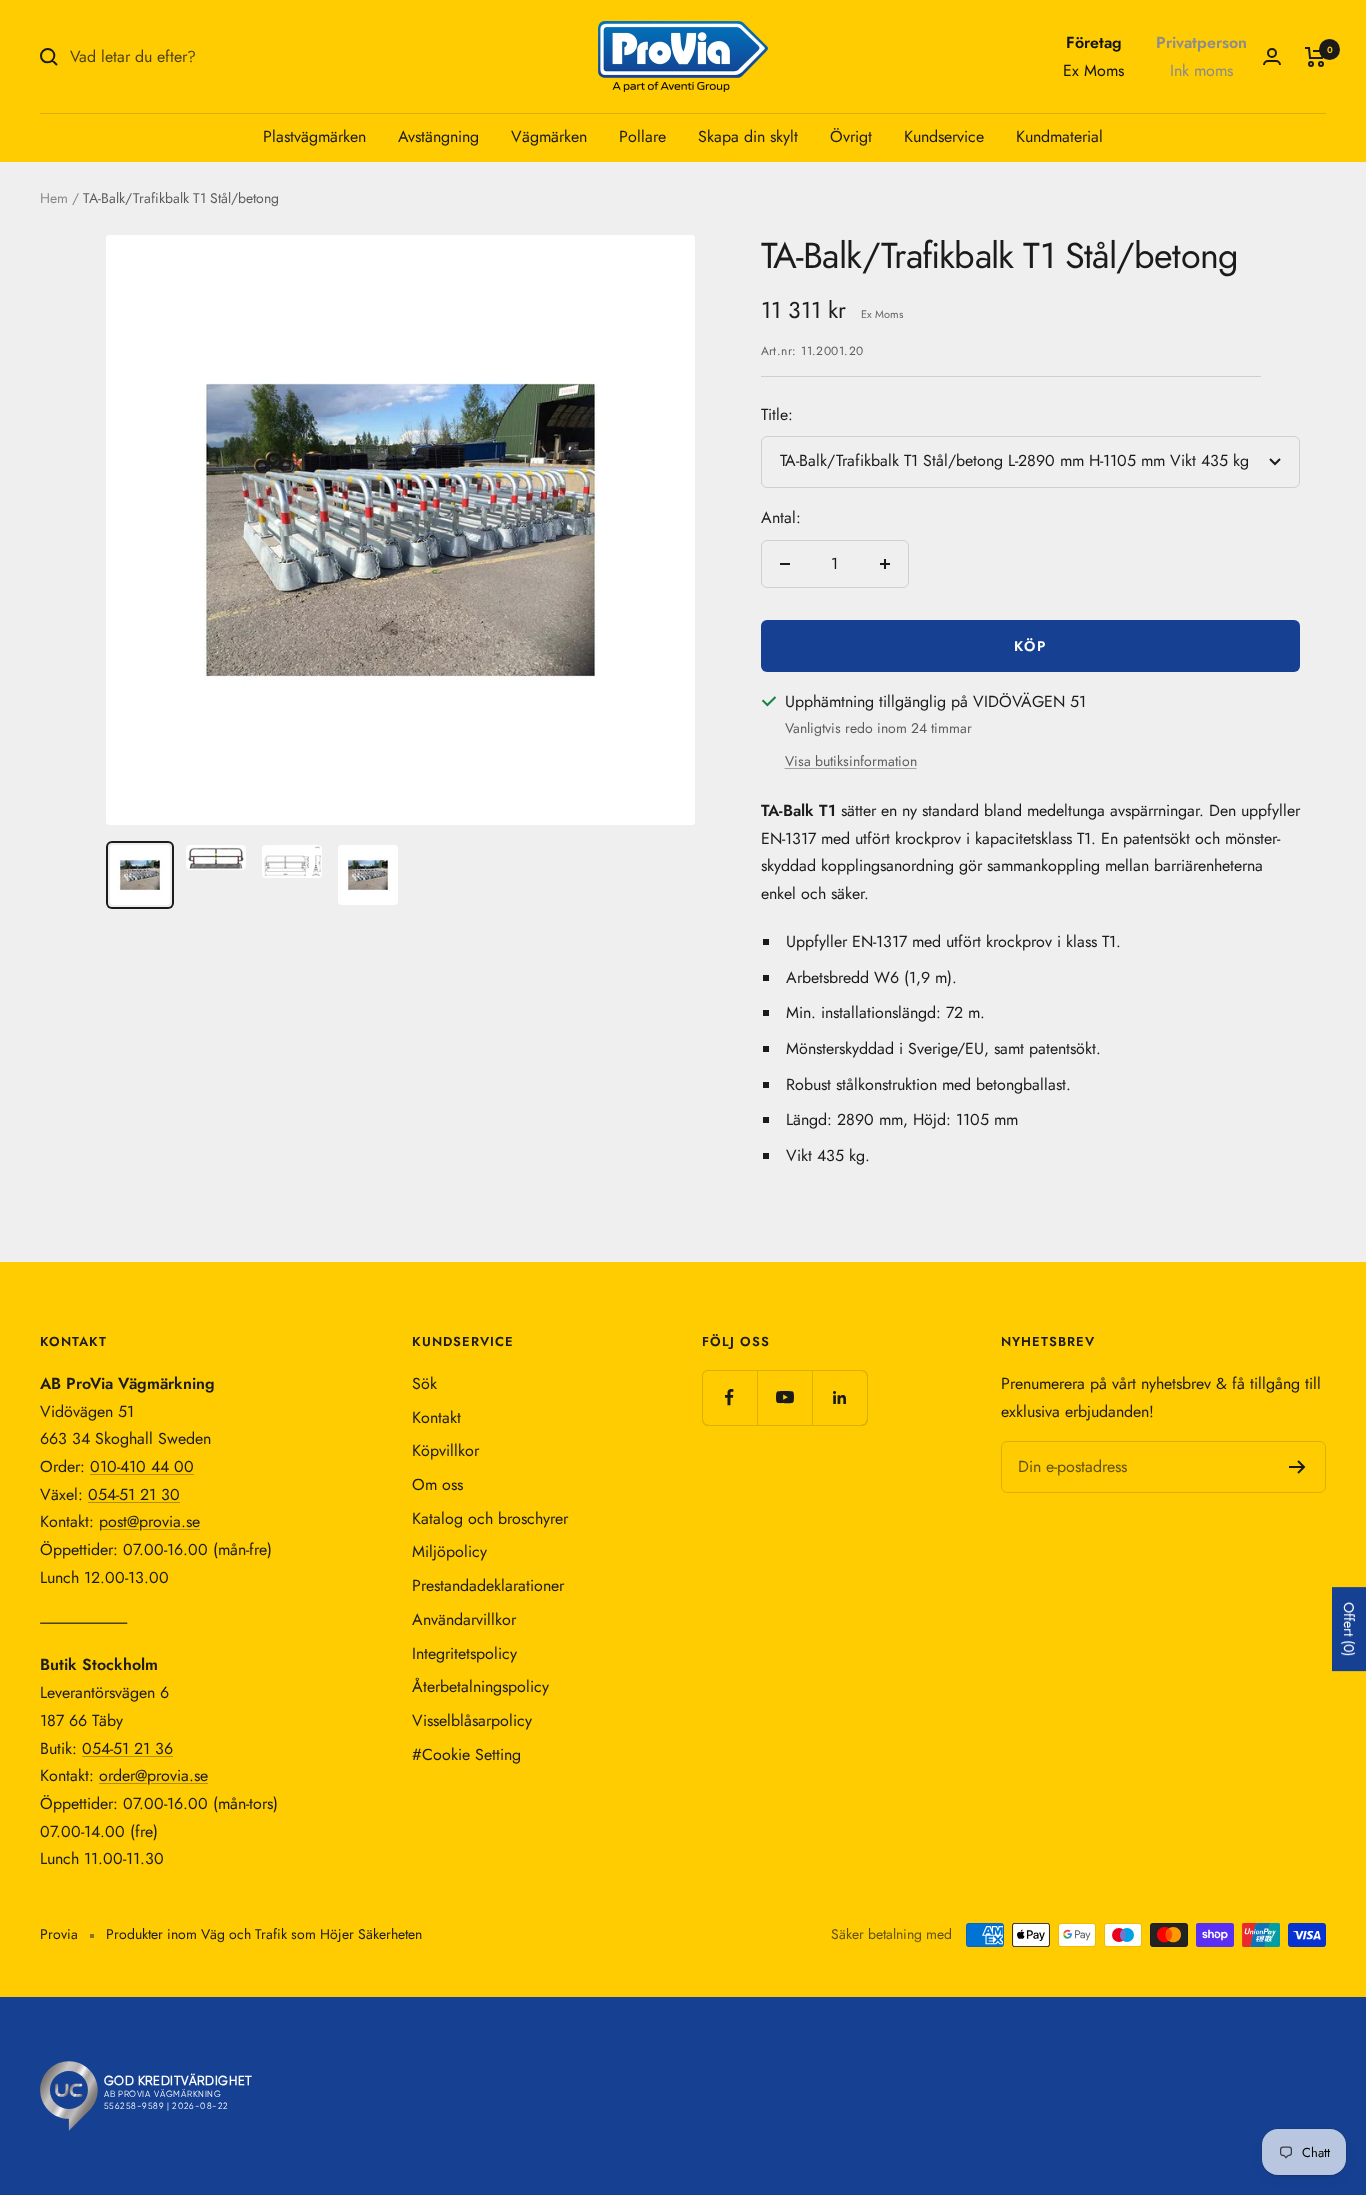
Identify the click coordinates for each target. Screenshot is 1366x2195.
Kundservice (944, 136)
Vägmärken (549, 136)
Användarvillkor (464, 1619)
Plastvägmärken (314, 136)
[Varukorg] (1315, 57)
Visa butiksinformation (851, 761)
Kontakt (436, 1417)
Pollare (642, 136)
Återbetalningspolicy (480, 1686)
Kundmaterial (1059, 136)
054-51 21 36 (127, 1748)
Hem (54, 198)
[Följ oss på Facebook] (729, 1397)
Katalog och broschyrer (490, 1518)
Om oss (437, 1484)
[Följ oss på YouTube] (784, 1397)
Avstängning (438, 136)
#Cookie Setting (466, 1754)
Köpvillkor (445, 1450)
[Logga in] (1272, 56)
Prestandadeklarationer (488, 1585)
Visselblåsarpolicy (472, 1720)
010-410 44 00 (142, 1466)
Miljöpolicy (449, 1551)
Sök (424, 1383)
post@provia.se (149, 1521)
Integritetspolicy (464, 1653)
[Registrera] (1297, 1467)
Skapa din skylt (748, 136)
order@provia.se (153, 1775)
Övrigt (851, 136)
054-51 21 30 (134, 1494)
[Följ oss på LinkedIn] (839, 1397)
